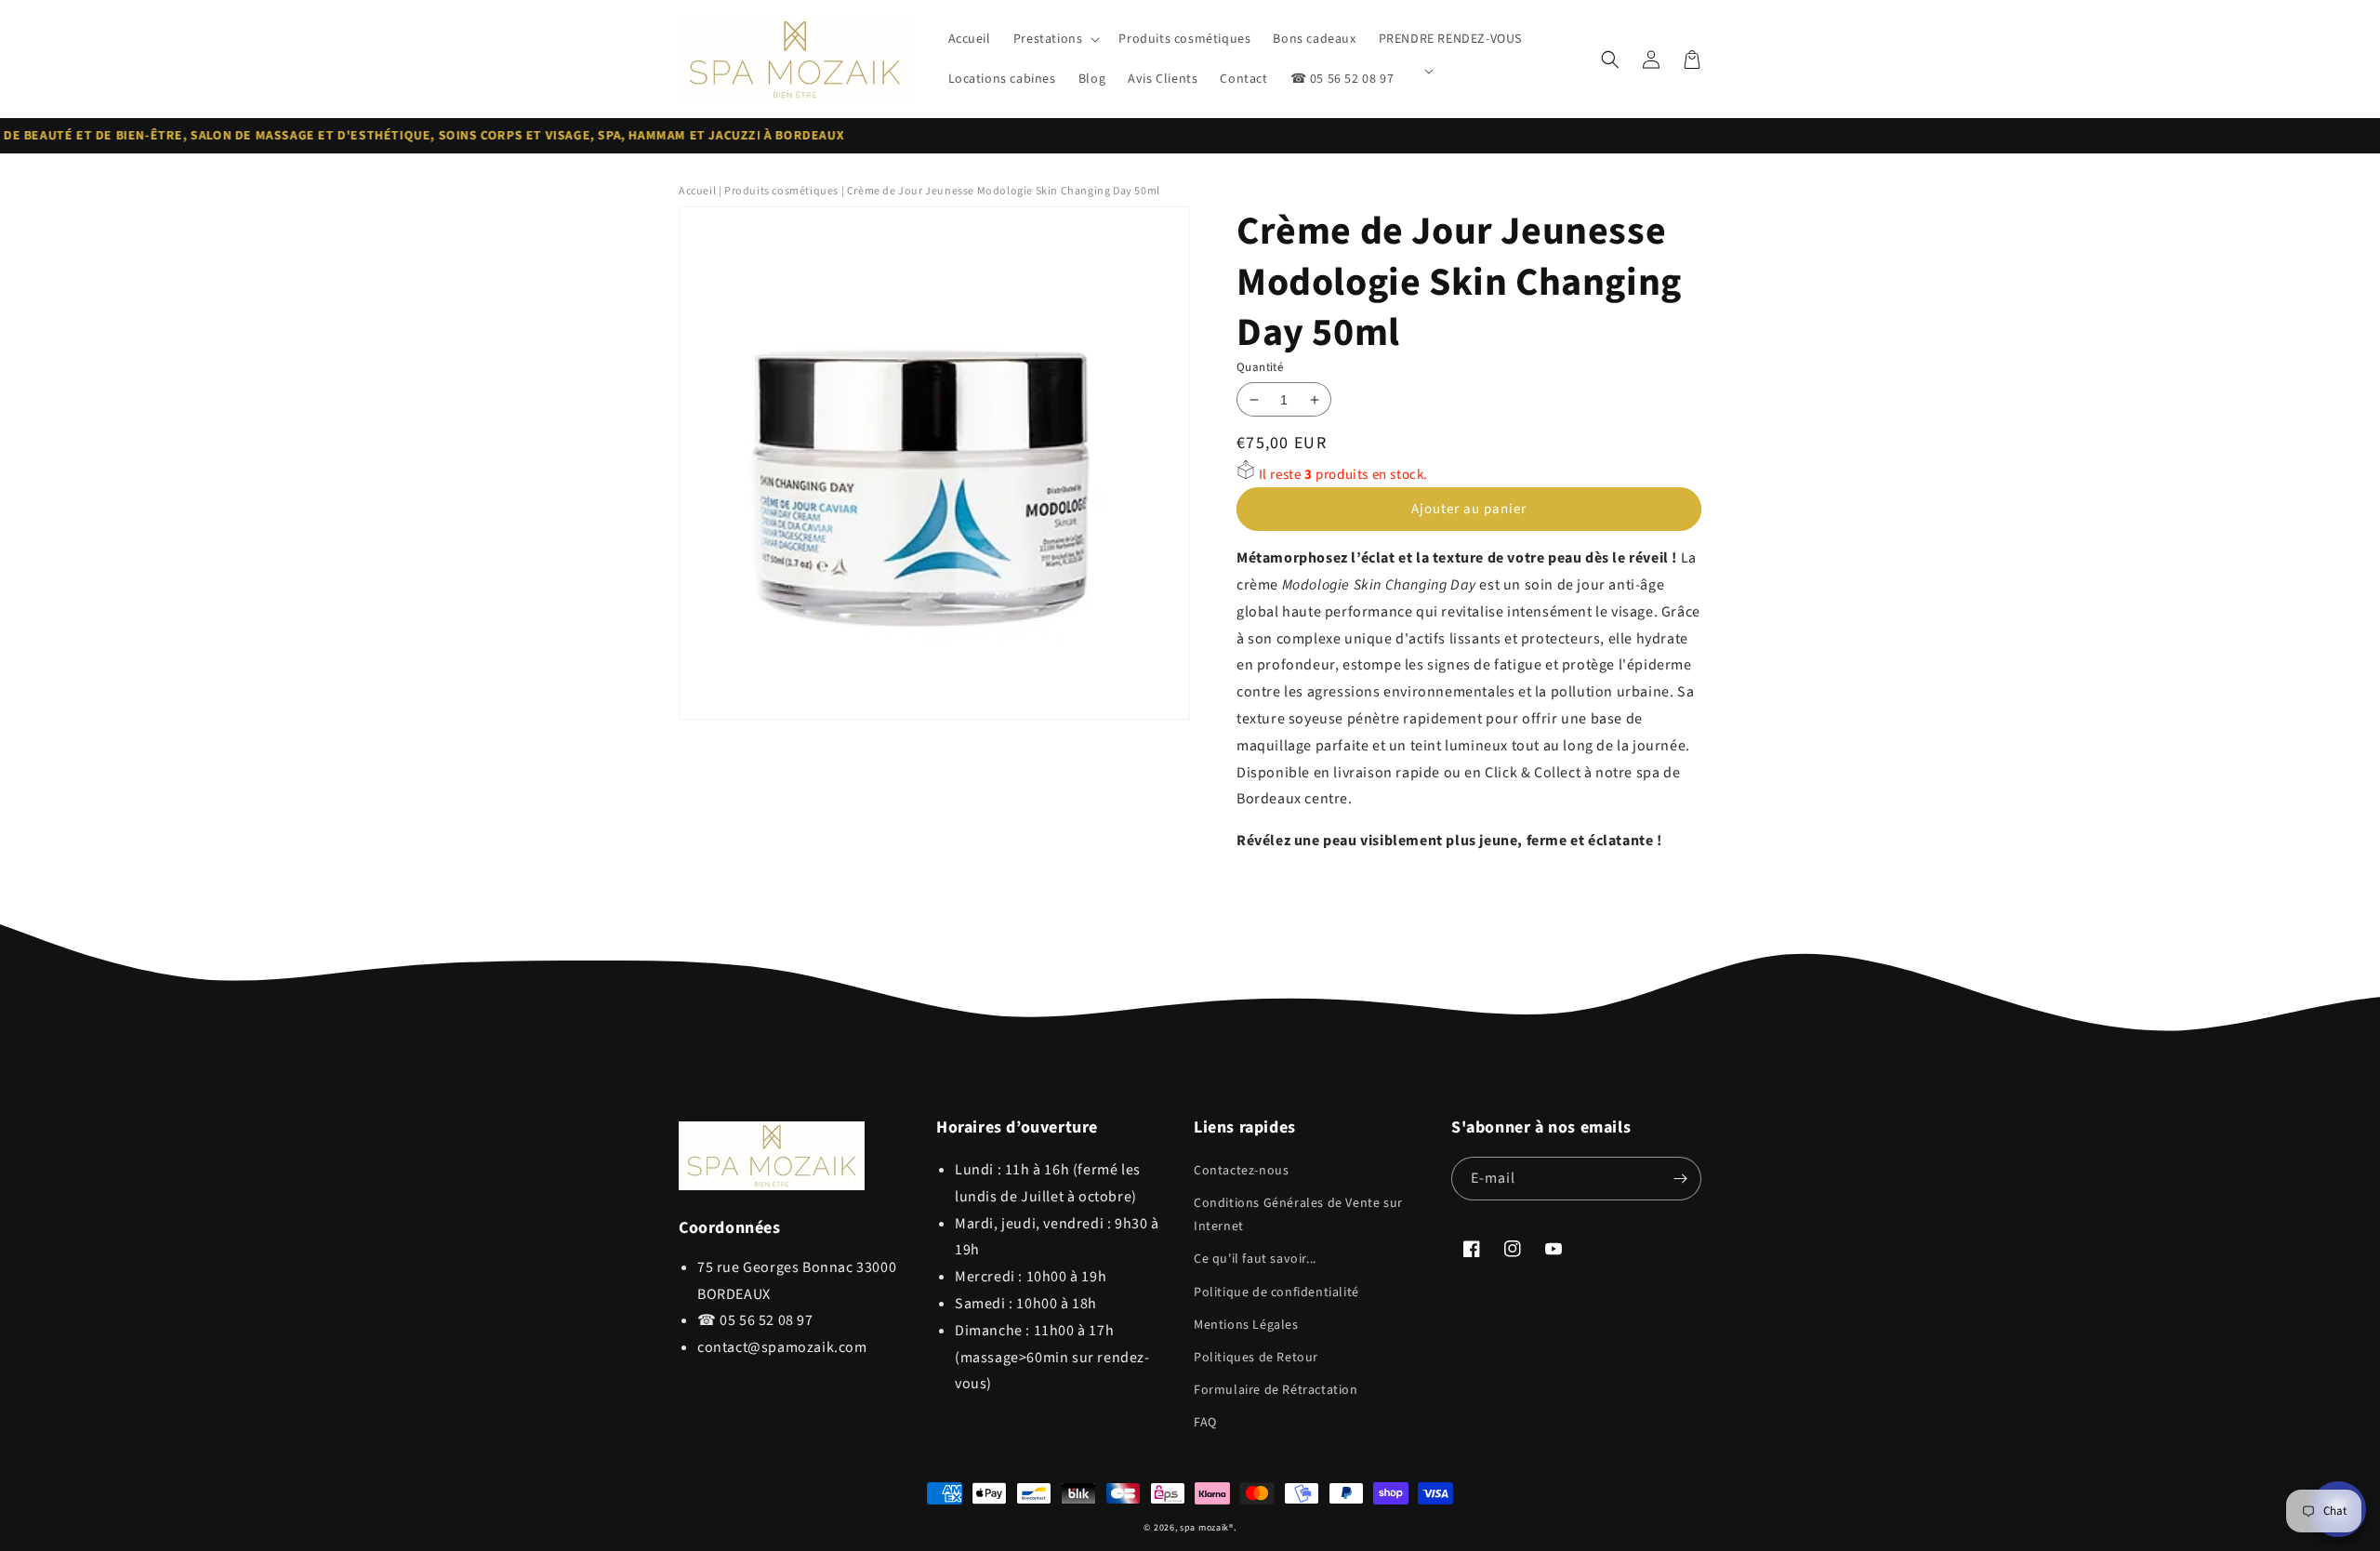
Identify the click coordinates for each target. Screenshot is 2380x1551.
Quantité (1260, 367)
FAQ (1205, 1423)
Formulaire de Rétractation (1276, 1390)
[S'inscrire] (1680, 1179)
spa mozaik (1204, 1528)
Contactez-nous (1241, 1171)
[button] (1055, 39)
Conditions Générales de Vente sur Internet (1298, 1215)
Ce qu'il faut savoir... (1255, 1259)
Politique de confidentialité (1276, 1292)
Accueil (697, 191)
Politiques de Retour (1256, 1358)
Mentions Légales (1246, 1325)
